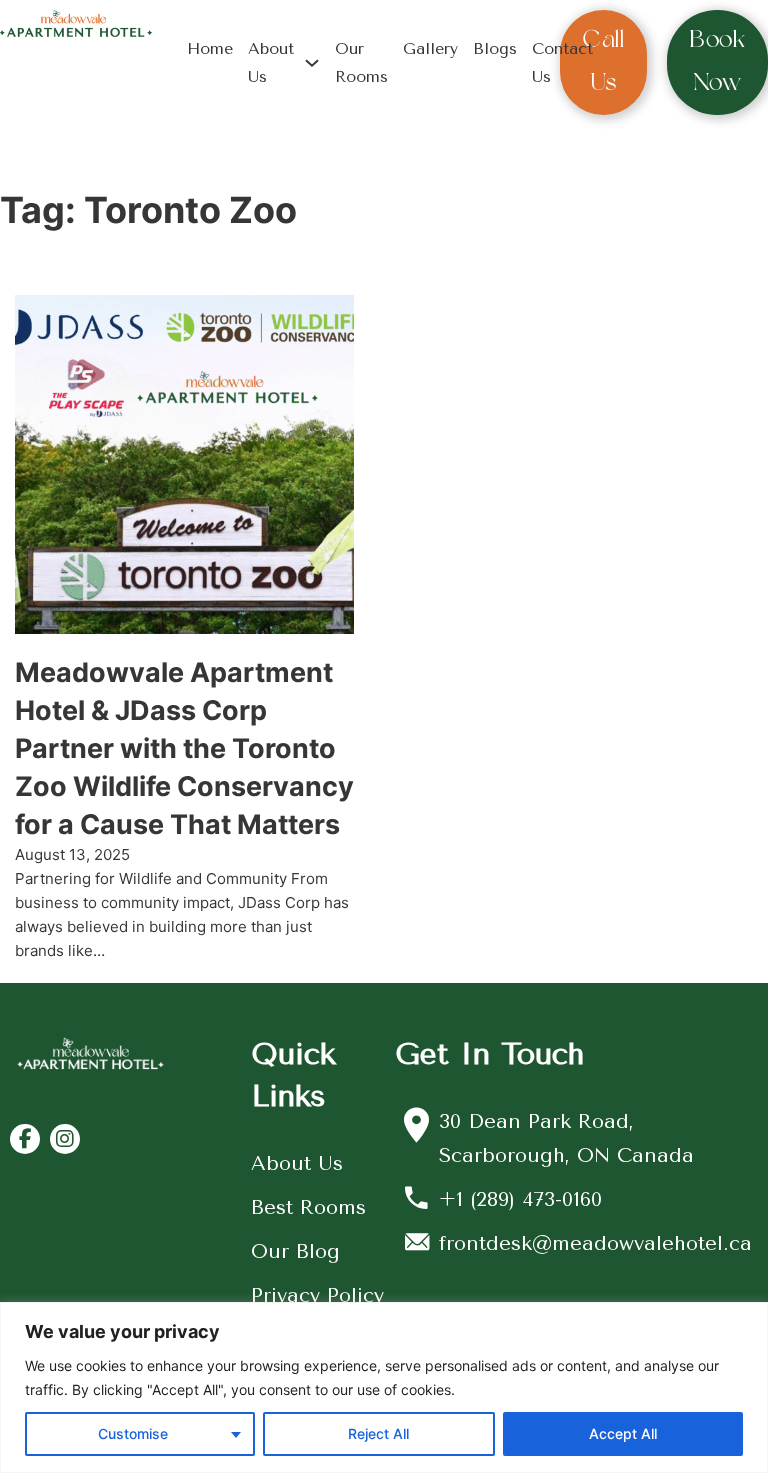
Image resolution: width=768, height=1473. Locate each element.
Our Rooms (361, 62)
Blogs (495, 48)
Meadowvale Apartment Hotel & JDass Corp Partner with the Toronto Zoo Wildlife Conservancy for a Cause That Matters (184, 748)
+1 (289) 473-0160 (520, 1199)
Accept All (623, 1433)
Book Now (717, 62)
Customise (133, 1433)
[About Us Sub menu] (312, 63)
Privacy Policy (317, 1295)
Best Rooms (308, 1207)
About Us (271, 62)
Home (210, 48)
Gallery (430, 48)
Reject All (378, 1433)
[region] (384, 1387)
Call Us (603, 62)
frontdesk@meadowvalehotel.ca (595, 1243)
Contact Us (562, 62)
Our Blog (295, 1251)
